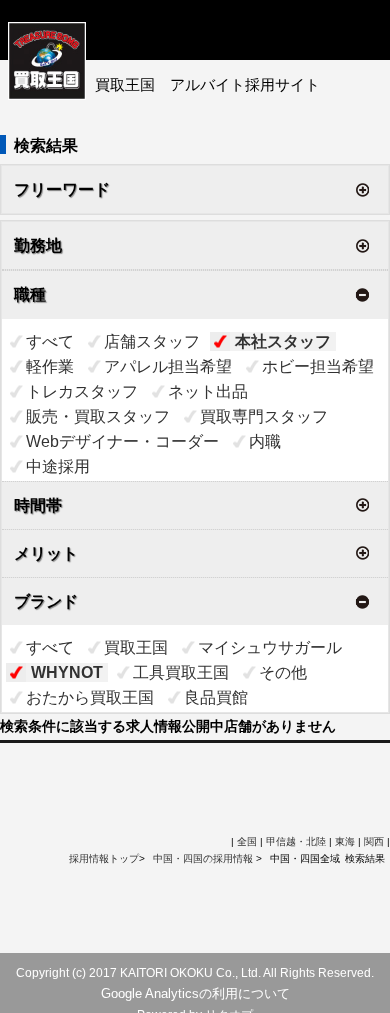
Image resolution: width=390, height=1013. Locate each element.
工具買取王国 (181, 672)
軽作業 (50, 366)
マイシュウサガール (270, 647)
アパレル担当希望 (168, 366)
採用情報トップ (104, 858)
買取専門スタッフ (264, 416)
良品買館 (216, 697)
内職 (265, 441)
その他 (283, 672)
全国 (247, 841)
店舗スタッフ (152, 341)
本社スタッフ (283, 341)
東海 (345, 841)
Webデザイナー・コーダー (122, 441)
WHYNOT (67, 672)
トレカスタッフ (82, 391)
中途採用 (58, 466)
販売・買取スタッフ (98, 416)
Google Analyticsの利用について (195, 993)
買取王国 (136, 647)
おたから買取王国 (90, 697)
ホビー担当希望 (318, 366)
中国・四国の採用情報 (204, 858)
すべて (50, 341)
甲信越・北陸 (296, 841)
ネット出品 (208, 391)
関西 (374, 841)
